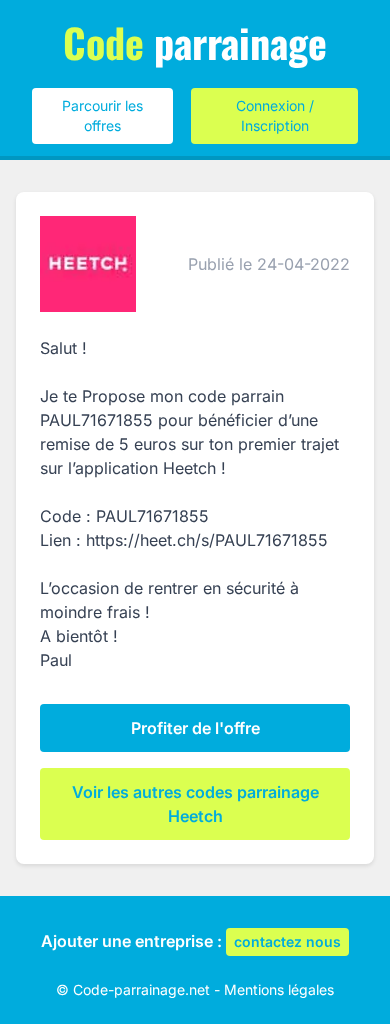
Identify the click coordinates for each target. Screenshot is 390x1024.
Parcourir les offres (102, 115)
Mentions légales (279, 989)
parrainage (195, 42)
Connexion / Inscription (275, 115)
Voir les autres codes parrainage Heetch (195, 804)
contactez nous (287, 941)
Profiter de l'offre (195, 728)
